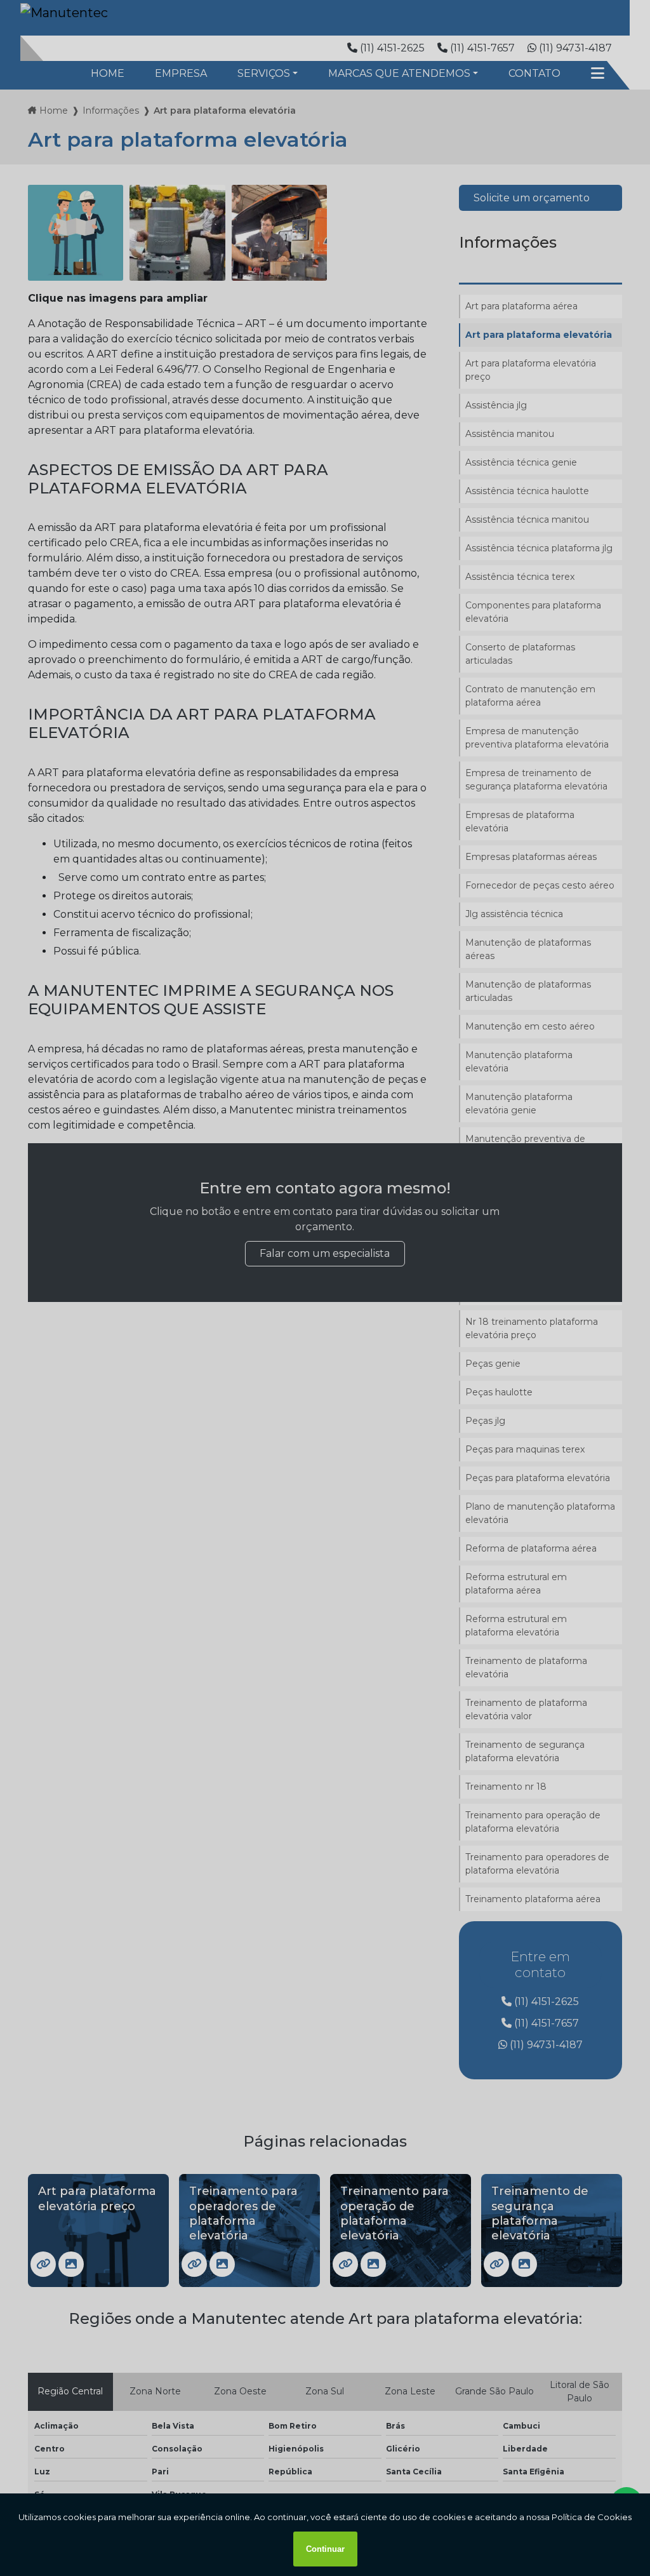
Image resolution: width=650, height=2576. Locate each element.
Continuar (325, 2549)
